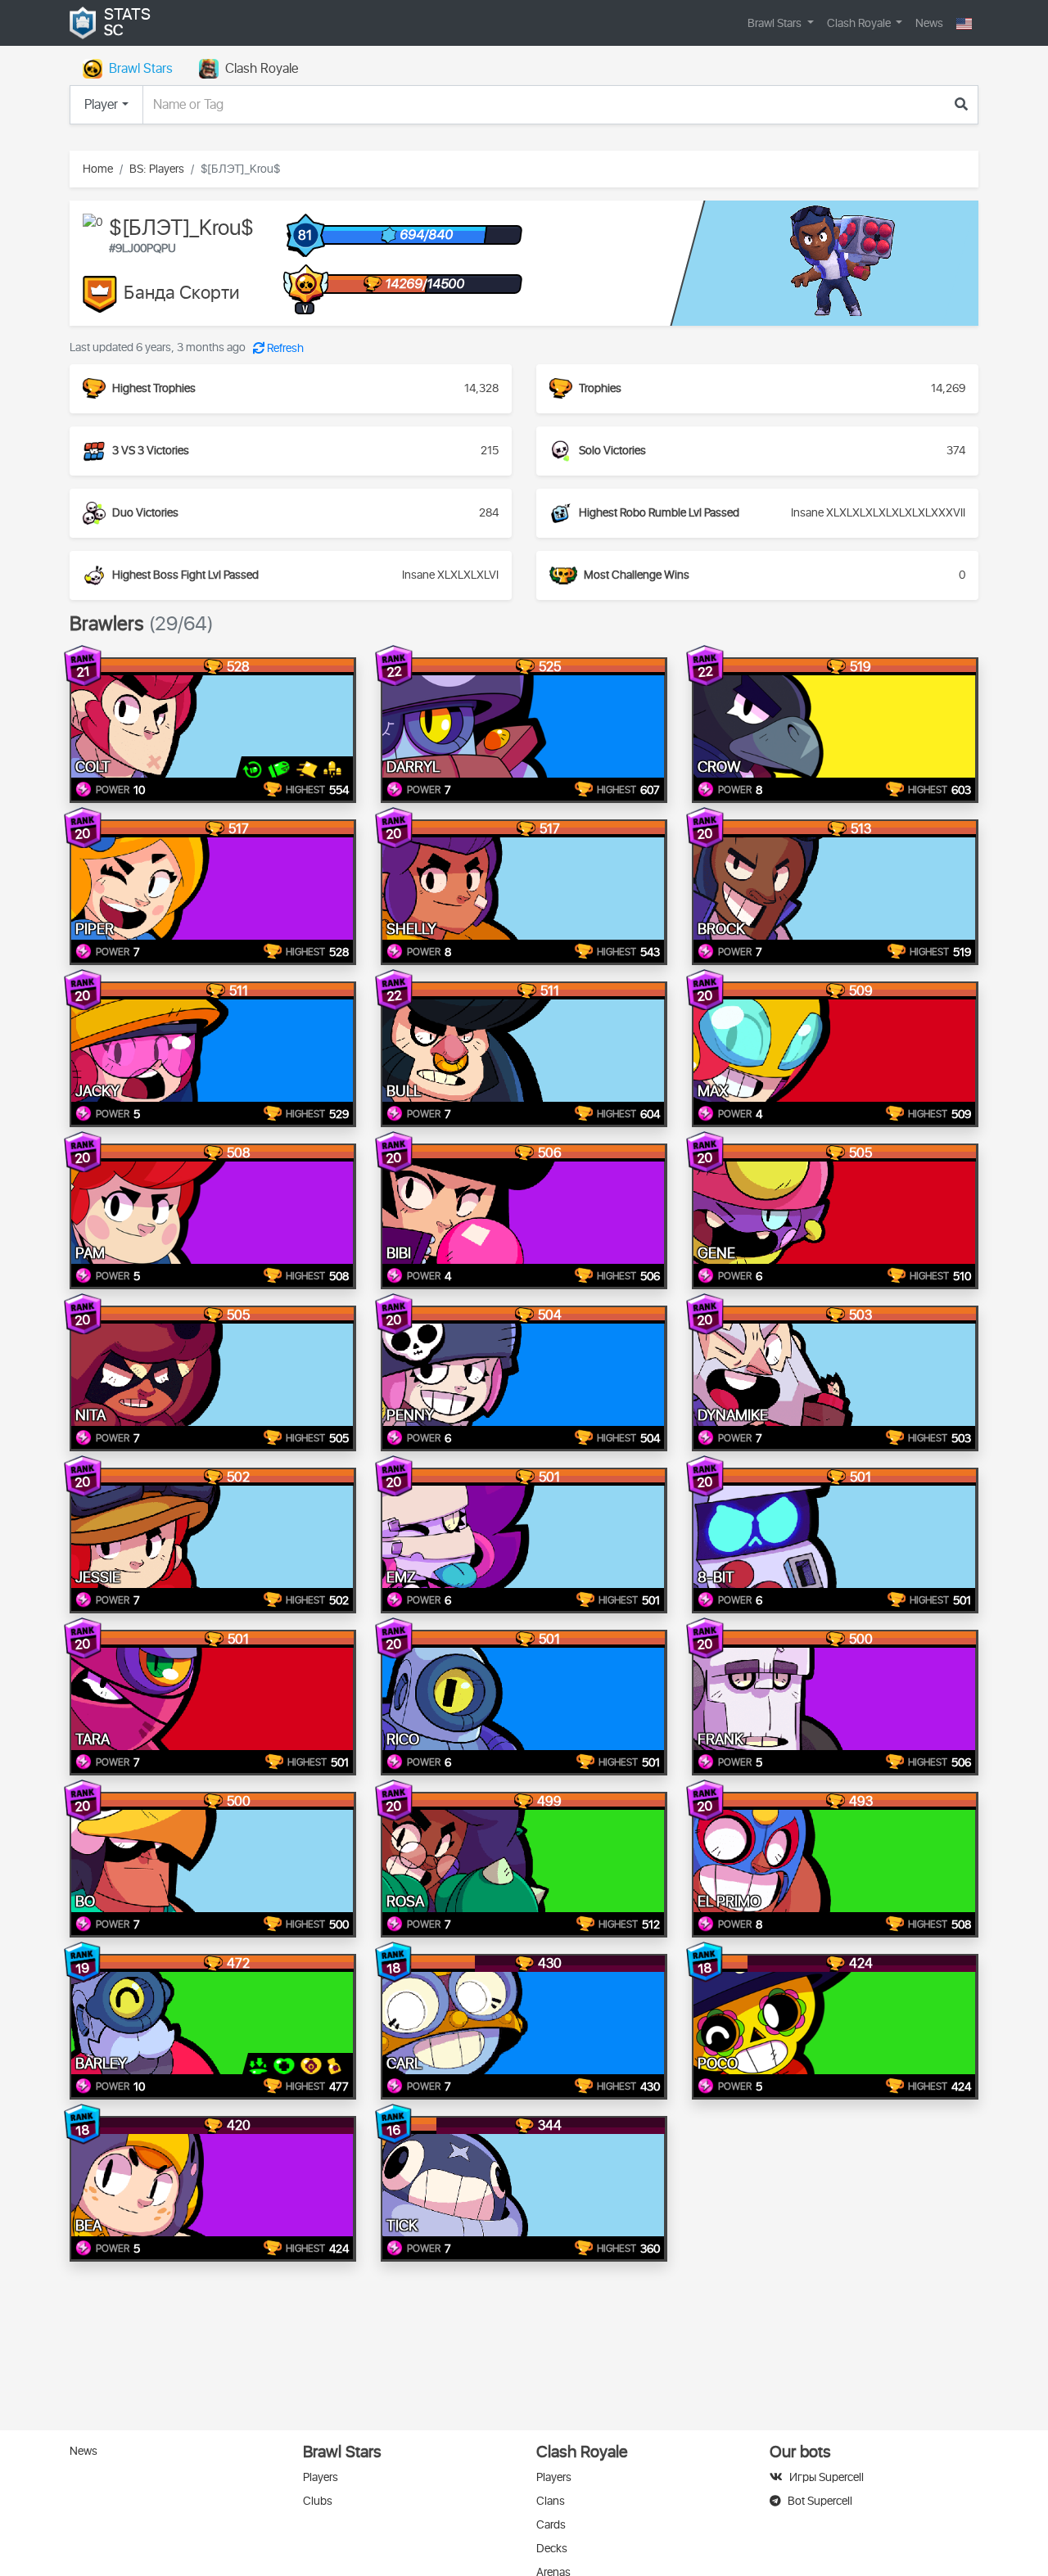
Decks (552, 2549)
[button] (964, 23)
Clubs (318, 2501)
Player (101, 105)
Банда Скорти (182, 294)
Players (321, 2477)
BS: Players (157, 169)
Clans (551, 2501)
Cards (551, 2525)
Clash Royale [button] (860, 23)
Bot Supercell (820, 2501)
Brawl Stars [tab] (141, 69)
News (929, 23)
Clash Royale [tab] (262, 69)
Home (98, 169)
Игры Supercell (827, 2477)
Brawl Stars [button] (776, 23)
